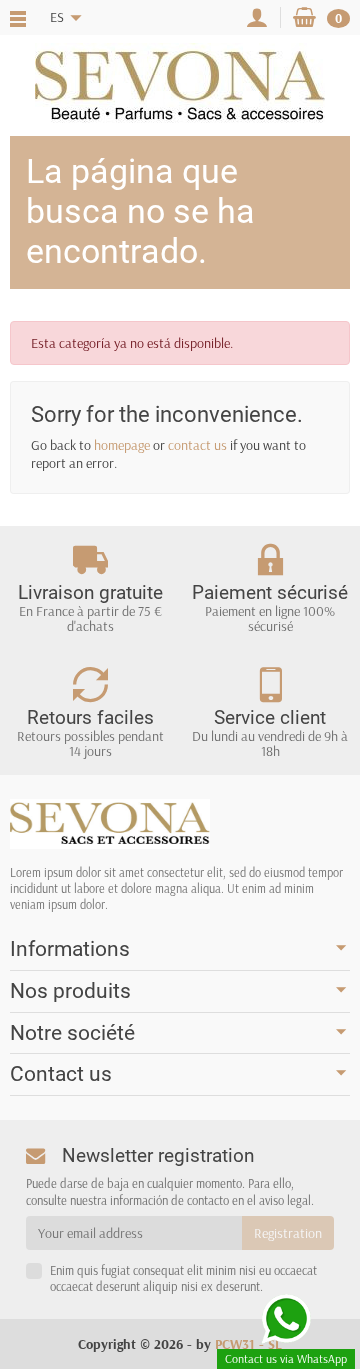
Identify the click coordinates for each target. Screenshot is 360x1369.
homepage (122, 445)
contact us (197, 445)
